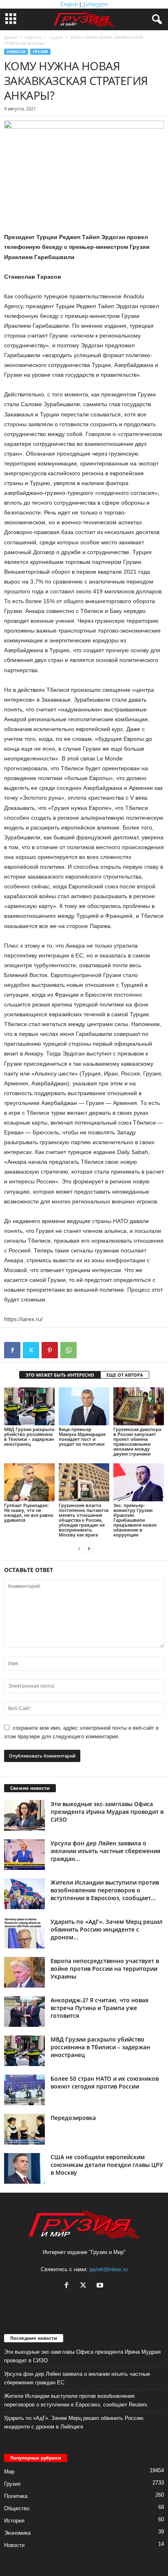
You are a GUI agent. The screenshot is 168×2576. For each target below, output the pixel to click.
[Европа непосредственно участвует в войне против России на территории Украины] (24, 1972)
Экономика (17, 2533)
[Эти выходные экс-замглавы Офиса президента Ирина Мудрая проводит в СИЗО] (24, 1815)
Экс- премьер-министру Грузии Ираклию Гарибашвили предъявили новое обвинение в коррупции (135, 1520)
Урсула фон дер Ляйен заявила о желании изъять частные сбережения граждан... (105, 1851)
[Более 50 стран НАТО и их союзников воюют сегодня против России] (24, 2090)
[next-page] (89, 1549)
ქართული (95, 4)
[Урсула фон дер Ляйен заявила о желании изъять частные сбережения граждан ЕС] (24, 1855)
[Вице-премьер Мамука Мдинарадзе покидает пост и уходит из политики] (84, 1406)
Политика (16, 2496)
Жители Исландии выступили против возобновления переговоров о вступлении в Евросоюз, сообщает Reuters (76, 2400)
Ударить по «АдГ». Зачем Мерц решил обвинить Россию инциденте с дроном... (107, 1929)
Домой (11, 37)
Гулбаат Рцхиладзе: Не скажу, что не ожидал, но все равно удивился (29, 1513)
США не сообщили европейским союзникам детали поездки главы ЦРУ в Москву (107, 2165)
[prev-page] (79, 1549)
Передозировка (73, 2118)
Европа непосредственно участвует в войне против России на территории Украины (105, 1969)
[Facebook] (12, 1350)
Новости (33, 37)
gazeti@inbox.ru (108, 2269)
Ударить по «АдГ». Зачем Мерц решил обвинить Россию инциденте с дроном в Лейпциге (74, 2422)
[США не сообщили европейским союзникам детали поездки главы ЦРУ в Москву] (24, 2168)
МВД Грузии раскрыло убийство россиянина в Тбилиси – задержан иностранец (29, 1437)
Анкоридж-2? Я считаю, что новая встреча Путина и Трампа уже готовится (99, 2008)
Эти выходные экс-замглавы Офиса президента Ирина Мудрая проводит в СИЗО (107, 1812)
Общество (17, 2508)
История (14, 2521)
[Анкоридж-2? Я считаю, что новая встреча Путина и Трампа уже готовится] (24, 2011)
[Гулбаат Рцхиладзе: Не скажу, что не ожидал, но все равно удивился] (29, 1482)
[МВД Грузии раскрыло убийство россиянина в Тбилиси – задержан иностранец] (29, 1406)
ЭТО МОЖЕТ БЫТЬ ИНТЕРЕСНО (60, 1375)
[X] (31, 1350)
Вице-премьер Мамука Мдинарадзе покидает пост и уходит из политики (82, 1437)
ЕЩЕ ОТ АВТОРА (125, 1375)
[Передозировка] (24, 2129)
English (69, 4)
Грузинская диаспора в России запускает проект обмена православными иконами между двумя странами (137, 1441)
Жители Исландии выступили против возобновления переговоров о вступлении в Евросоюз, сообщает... (105, 1890)
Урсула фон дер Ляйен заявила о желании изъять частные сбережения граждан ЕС (77, 2378)
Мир (9, 2472)
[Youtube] (101, 2286)
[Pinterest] (50, 1350)
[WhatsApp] (69, 1350)
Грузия (56, 37)
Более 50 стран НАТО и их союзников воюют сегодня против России (105, 2082)
